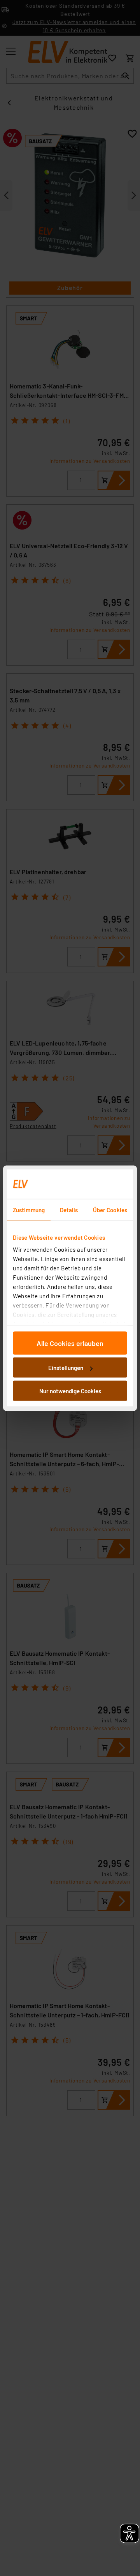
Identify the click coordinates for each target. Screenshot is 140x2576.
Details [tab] (69, 1209)
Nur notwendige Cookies (70, 1391)
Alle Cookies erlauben (70, 1343)
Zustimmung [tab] (29, 1209)
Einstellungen (66, 1368)
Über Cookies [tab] (110, 1209)
